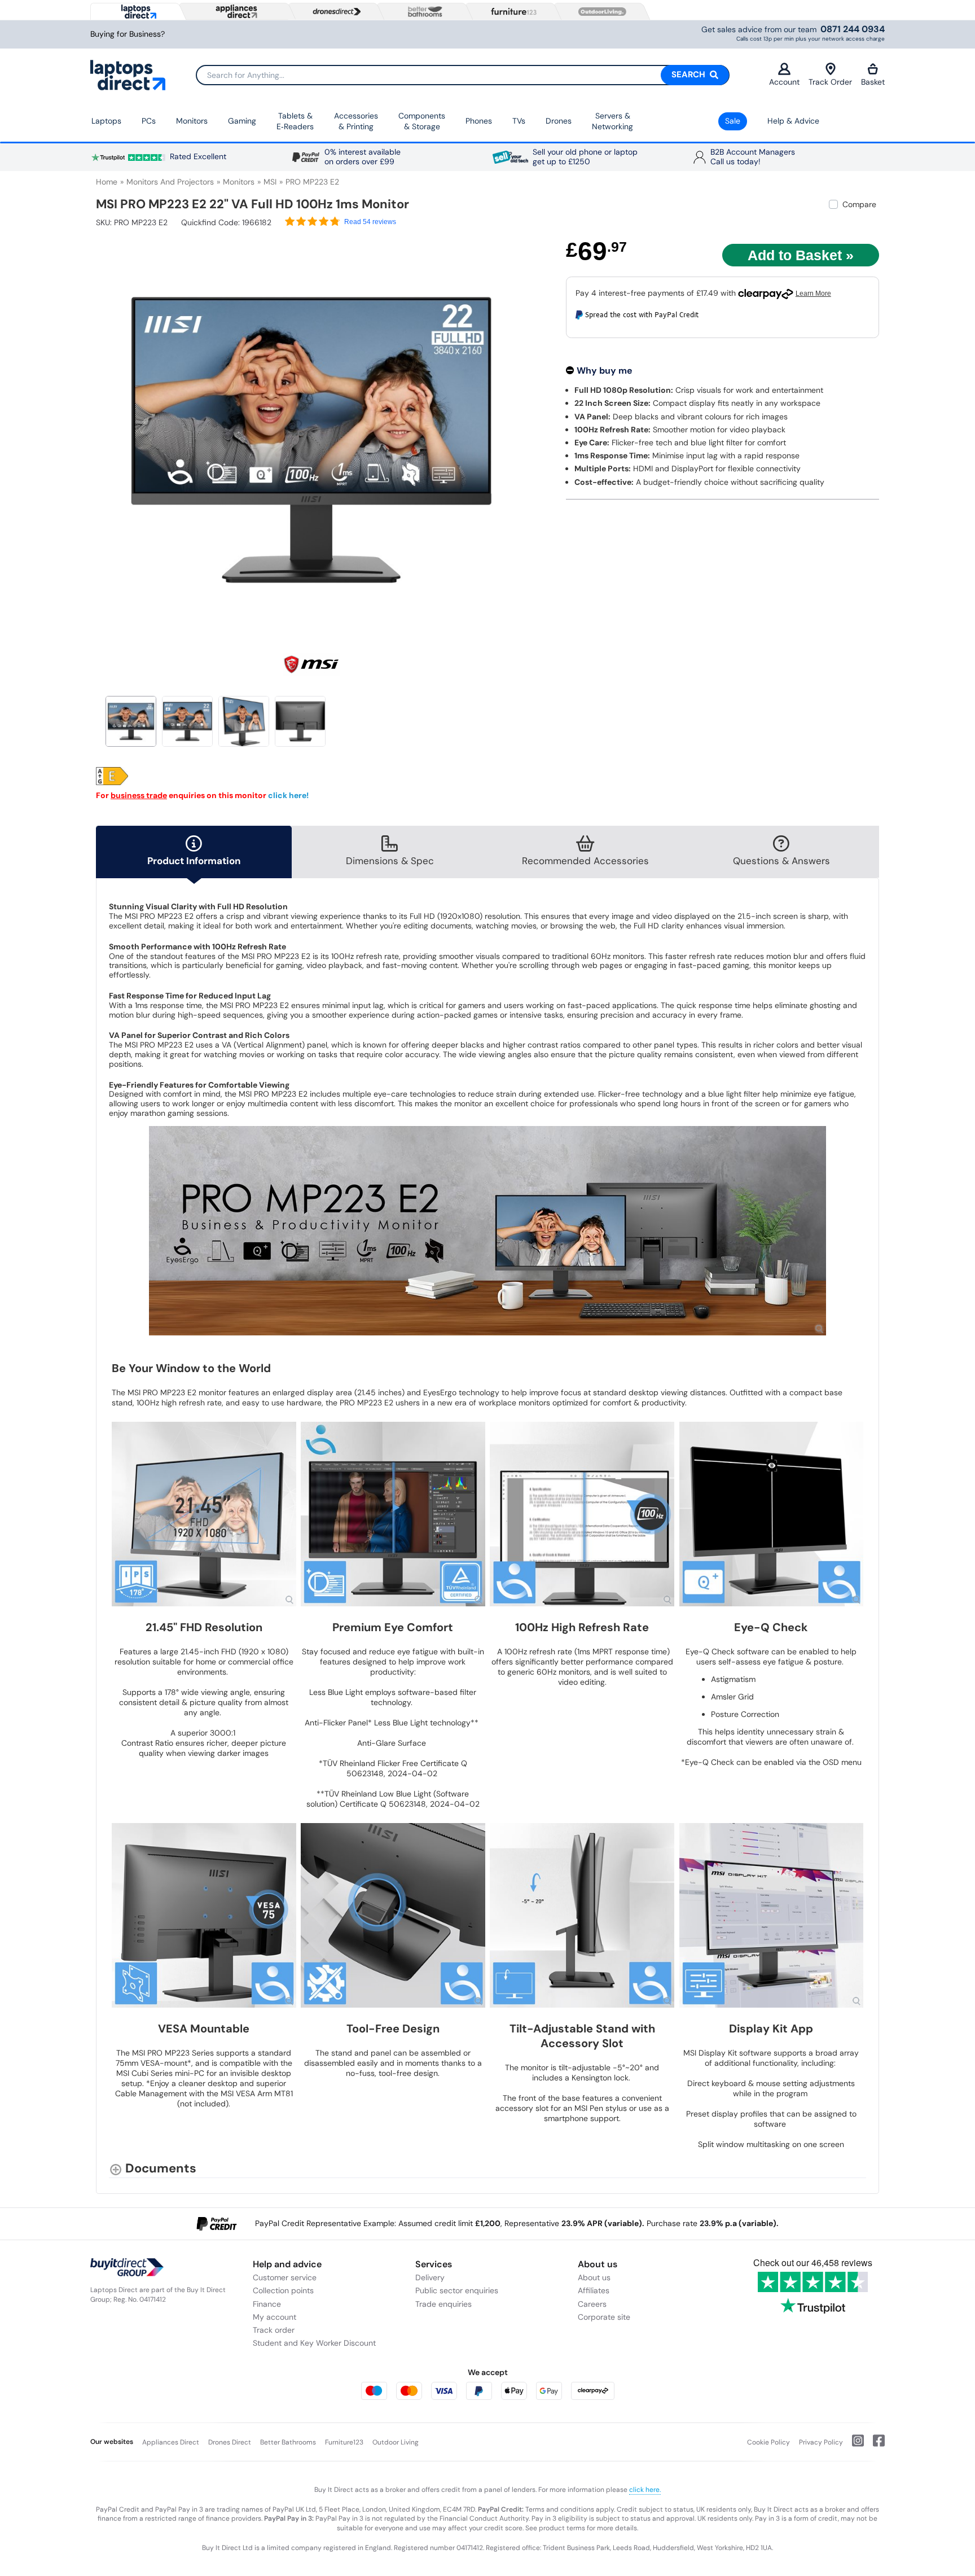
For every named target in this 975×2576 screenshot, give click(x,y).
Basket (873, 82)
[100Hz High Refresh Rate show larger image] (582, 1514)
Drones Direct (230, 2442)
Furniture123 (344, 2442)
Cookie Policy (768, 2442)
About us (594, 2277)
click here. (645, 2490)
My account (275, 2317)
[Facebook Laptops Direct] (874, 2445)
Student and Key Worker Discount (314, 2343)
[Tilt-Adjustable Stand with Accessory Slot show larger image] (582, 1915)
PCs (149, 121)
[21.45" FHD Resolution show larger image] (204, 1514)
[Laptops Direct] (136, 12)
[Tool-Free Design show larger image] (393, 1915)
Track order (274, 2330)
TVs (519, 121)
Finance (267, 2304)
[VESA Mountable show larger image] (204, 1915)
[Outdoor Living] (600, 12)
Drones (559, 121)
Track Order (830, 82)
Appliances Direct (171, 2442)
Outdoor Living (396, 2442)
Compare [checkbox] (859, 204)
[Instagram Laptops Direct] (853, 2445)
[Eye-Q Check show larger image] (772, 1514)
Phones (479, 121)
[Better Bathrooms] (423, 12)
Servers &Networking (612, 121)
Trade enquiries (443, 2304)
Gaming (242, 121)
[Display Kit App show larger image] (772, 1915)
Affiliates (594, 2290)
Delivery (430, 2277)
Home (107, 182)
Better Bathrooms (288, 2442)
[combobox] (463, 75)
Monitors (192, 121)
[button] (519, 433)
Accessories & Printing (356, 121)
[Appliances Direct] (235, 11)
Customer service (285, 2277)
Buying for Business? (128, 34)
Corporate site (604, 2317)
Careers (592, 2304)
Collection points (283, 2290)
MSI (270, 182)
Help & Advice (793, 121)
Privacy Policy (821, 2442)
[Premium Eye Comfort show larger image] (393, 1514)
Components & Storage (422, 121)
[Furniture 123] (511, 11)
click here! (288, 795)
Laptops (106, 121)
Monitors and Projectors (170, 182)
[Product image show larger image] (488, 1231)
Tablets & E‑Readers (295, 121)
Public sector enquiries (457, 2290)
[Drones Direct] (334, 12)
